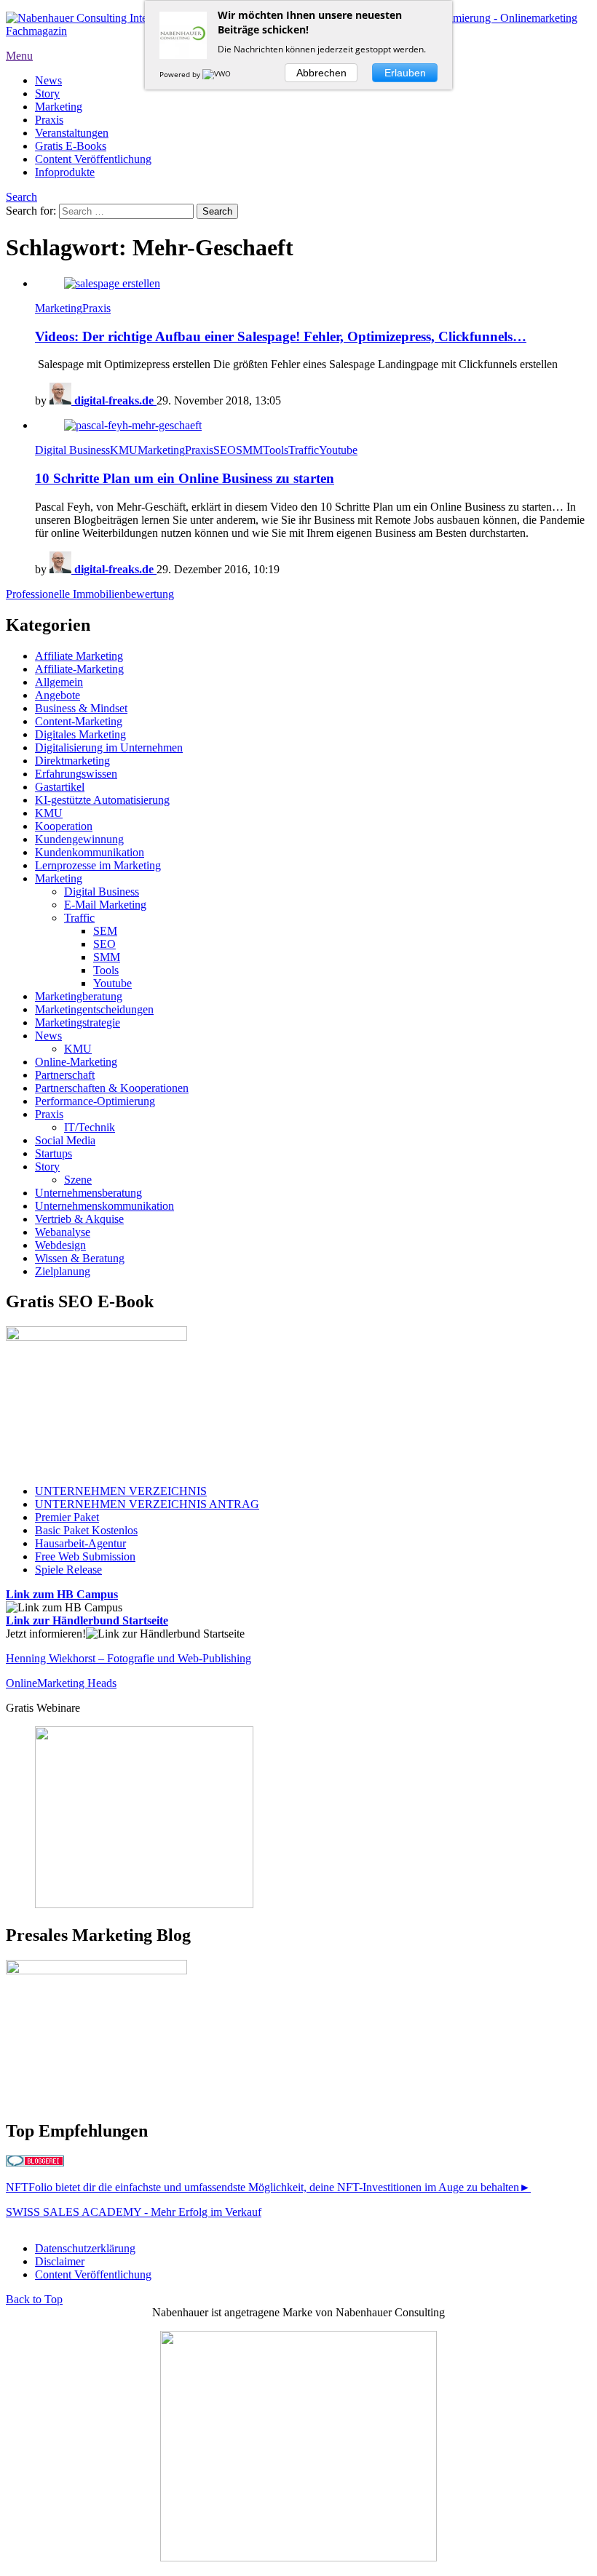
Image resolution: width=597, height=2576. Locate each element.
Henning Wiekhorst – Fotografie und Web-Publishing (129, 1658)
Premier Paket (67, 1517)
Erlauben (405, 73)
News (48, 80)
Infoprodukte (65, 172)
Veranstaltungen (72, 133)
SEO (225, 450)
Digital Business (72, 450)
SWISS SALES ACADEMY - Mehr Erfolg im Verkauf (134, 2212)
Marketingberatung (79, 996)
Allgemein (59, 682)
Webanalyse (63, 1232)
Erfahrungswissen (76, 774)
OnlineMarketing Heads (61, 1683)
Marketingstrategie (78, 1022)
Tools (276, 450)
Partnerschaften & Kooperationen (112, 1088)
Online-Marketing (76, 1062)
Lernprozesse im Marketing (98, 865)
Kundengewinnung (79, 839)
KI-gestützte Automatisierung (102, 800)
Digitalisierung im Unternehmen (109, 747)
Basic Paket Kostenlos (86, 1530)
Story (47, 93)
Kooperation (64, 826)
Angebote (58, 695)
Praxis (49, 120)
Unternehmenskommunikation (104, 1206)
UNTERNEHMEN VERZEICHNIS (121, 1491)
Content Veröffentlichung (93, 159)
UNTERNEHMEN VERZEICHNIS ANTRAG (147, 1504)
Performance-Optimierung (95, 1101)
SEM (105, 931)
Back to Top (34, 2299)
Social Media (65, 1140)
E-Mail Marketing (105, 905)
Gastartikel (60, 787)
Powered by (181, 74)
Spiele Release (68, 1570)
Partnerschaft (65, 1075)
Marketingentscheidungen (94, 1009)
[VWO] (218, 74)
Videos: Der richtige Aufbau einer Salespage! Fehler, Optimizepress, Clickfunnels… (281, 336)
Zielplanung (63, 1271)
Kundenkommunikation (90, 852)
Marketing (59, 107)
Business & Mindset (81, 708)
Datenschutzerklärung (85, 2248)
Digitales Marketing (80, 734)
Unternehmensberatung (88, 1193)
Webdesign (60, 1245)
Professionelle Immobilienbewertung (90, 594)
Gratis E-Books (71, 146)
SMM (249, 450)
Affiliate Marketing (79, 656)
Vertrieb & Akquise (79, 1219)
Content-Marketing (79, 721)
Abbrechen (321, 73)
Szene (78, 1180)
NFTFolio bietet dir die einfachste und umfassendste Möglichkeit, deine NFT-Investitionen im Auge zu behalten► (268, 2187)
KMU (124, 450)
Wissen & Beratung (80, 1258)
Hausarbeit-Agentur (80, 1543)
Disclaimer (60, 2261)
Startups (54, 1153)
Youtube (338, 450)
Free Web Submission (85, 1556)
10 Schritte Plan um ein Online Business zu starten (185, 478)
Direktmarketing (72, 761)
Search (21, 197)
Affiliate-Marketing (79, 669)
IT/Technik (90, 1127)
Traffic (304, 450)
